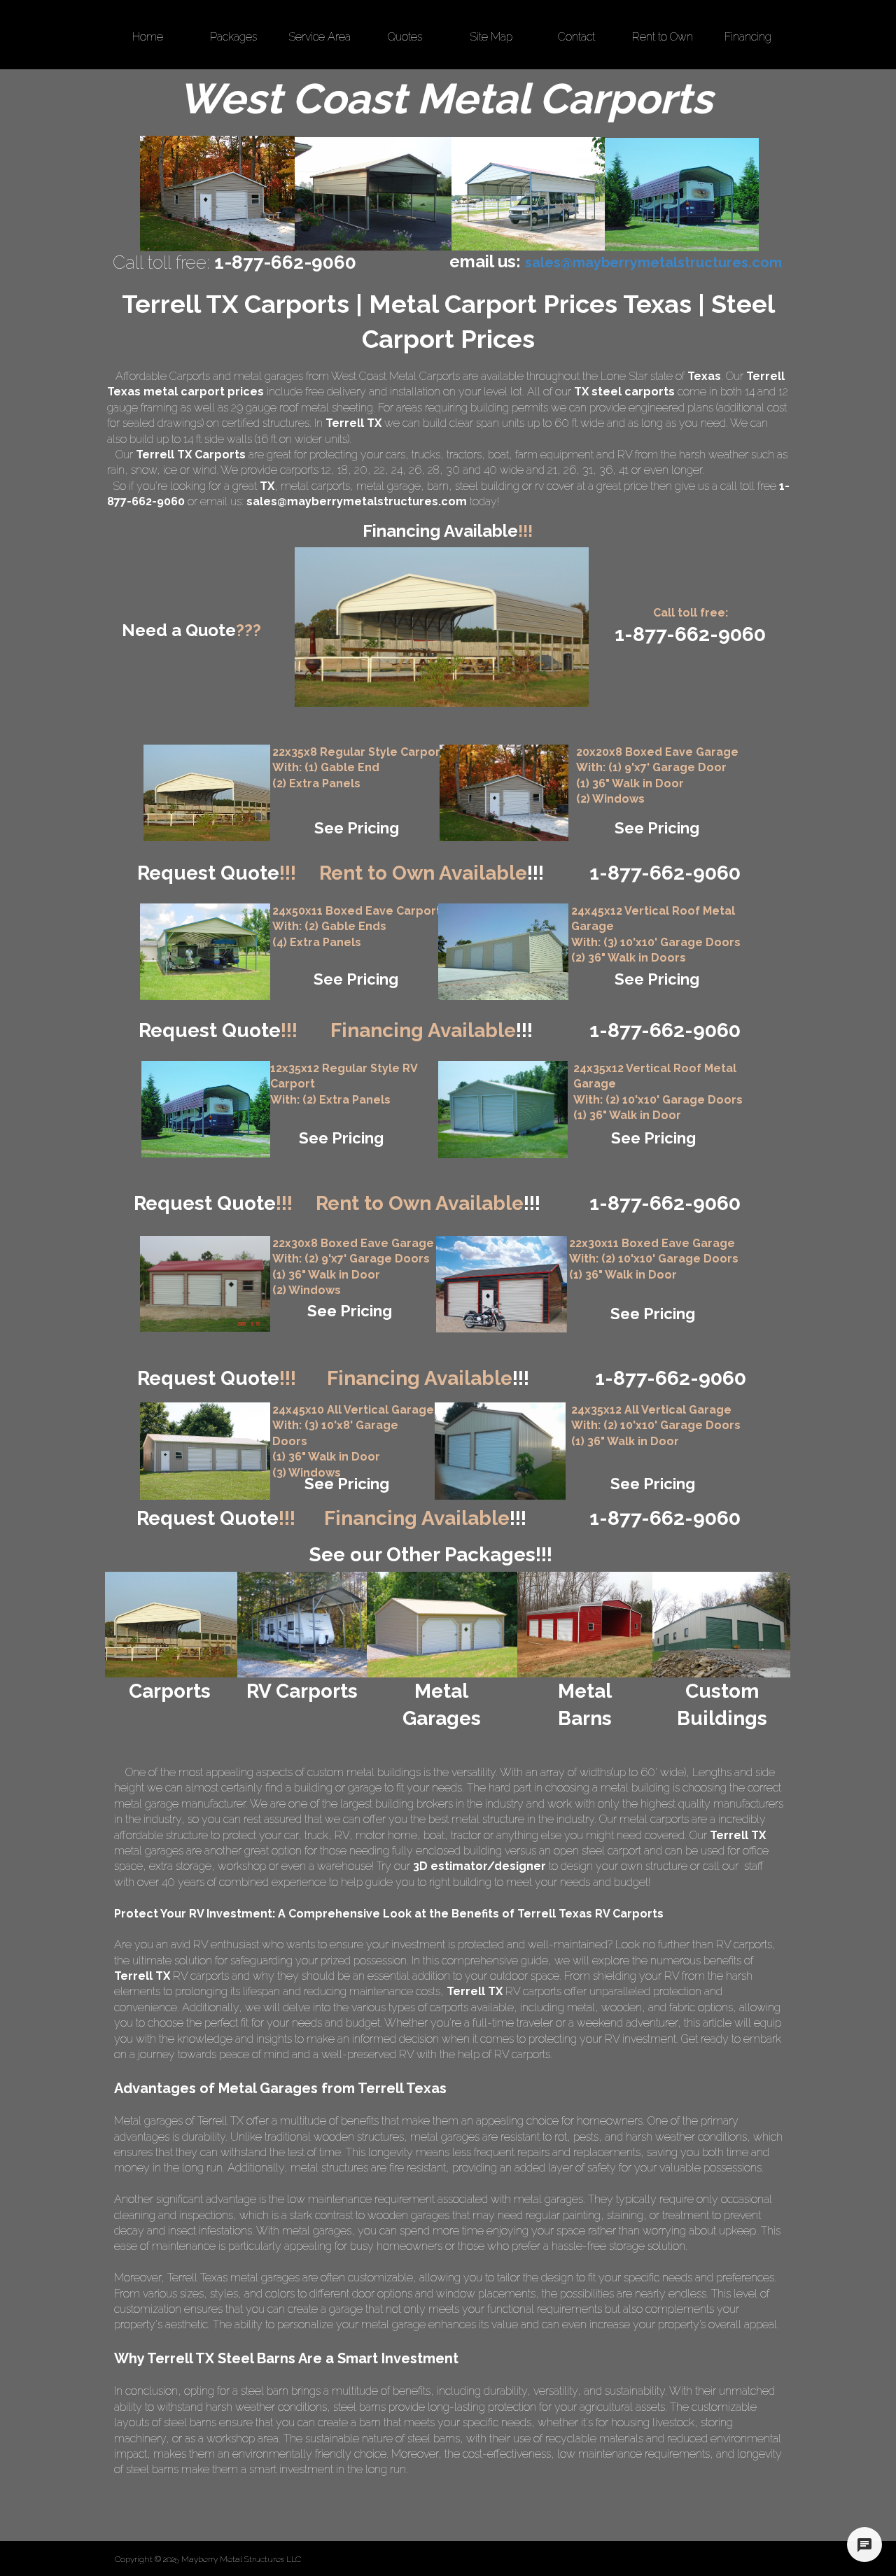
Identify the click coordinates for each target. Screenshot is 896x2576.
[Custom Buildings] (721, 1625)
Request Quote (217, 873)
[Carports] (171, 1625)
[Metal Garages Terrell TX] (217, 193)
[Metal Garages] (441, 1625)
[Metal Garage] (504, 793)
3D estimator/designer (479, 1866)
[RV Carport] (206, 1109)
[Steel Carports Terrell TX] (528, 194)
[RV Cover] (205, 952)
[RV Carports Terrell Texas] (682, 195)
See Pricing (357, 828)
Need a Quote (191, 630)
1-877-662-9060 (665, 1203)
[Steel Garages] (205, 1284)
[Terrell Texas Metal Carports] (373, 194)
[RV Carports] (302, 1625)
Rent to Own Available (432, 873)
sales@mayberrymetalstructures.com (357, 501)
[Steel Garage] (503, 1110)
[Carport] (207, 793)
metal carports (315, 486)
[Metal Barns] (585, 1625)
